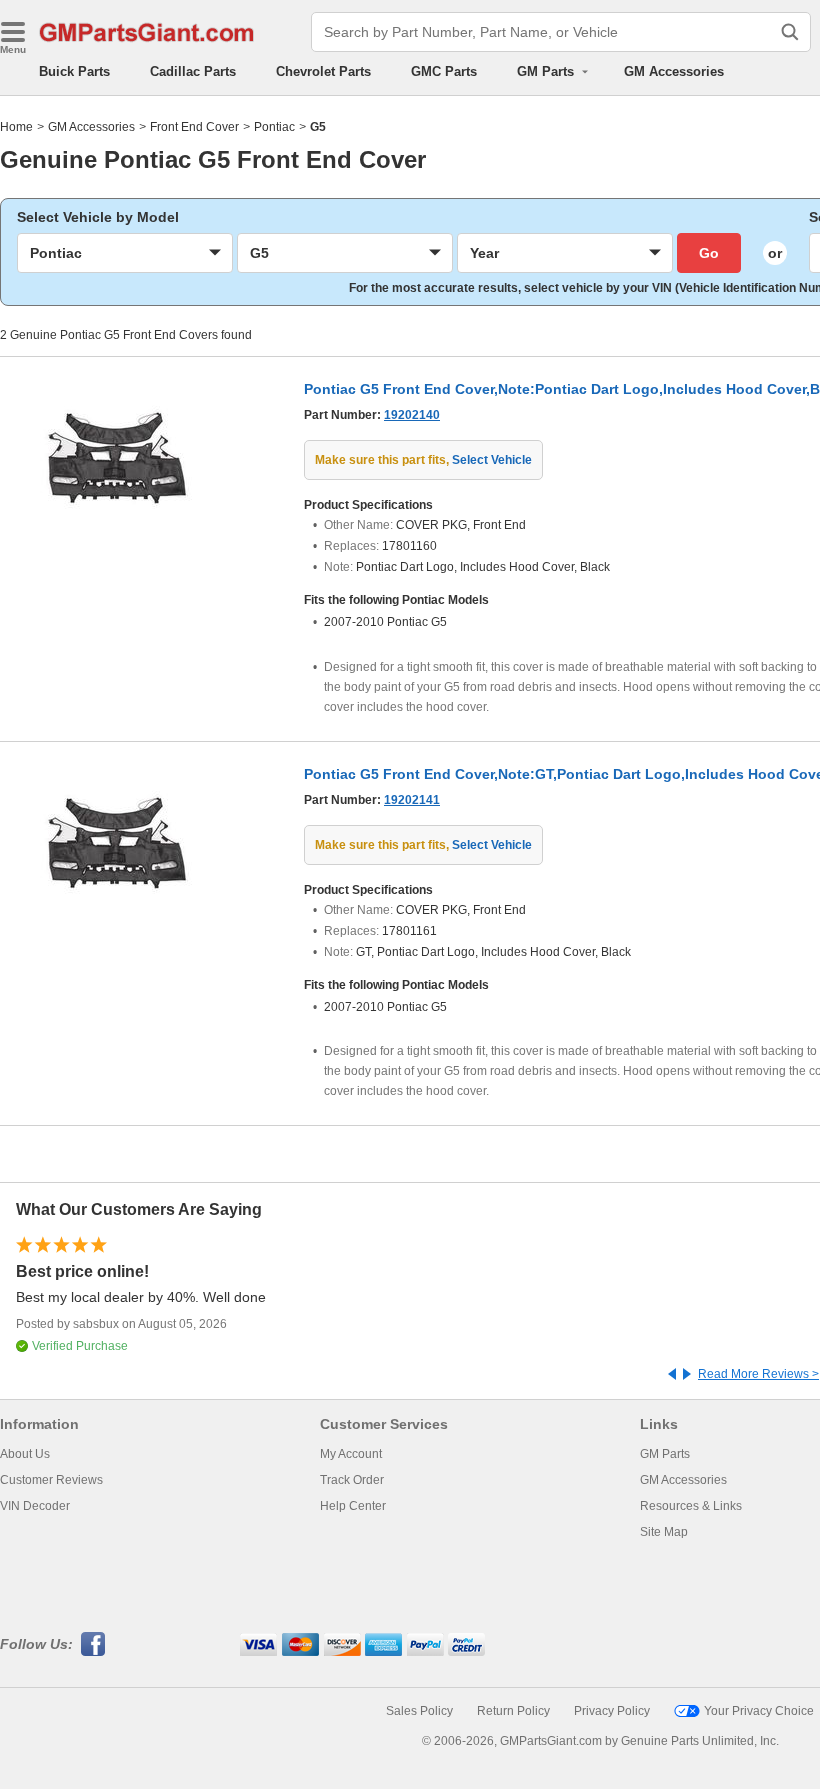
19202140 (412, 415)
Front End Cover (194, 127)
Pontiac (274, 127)
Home (16, 127)
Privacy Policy (612, 1711)
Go (709, 253)
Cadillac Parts (193, 71)
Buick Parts (74, 71)
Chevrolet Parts (323, 71)
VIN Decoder (35, 1506)
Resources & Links (691, 1506)
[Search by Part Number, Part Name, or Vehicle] (790, 32)
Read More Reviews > (758, 1374)
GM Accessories (674, 71)
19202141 (412, 800)
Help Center (353, 1506)
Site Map (664, 1532)
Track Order (352, 1480)
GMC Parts (444, 71)
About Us (25, 1454)
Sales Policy (419, 1711)
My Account (351, 1454)
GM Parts (665, 1454)
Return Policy (513, 1711)
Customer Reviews (51, 1480)
